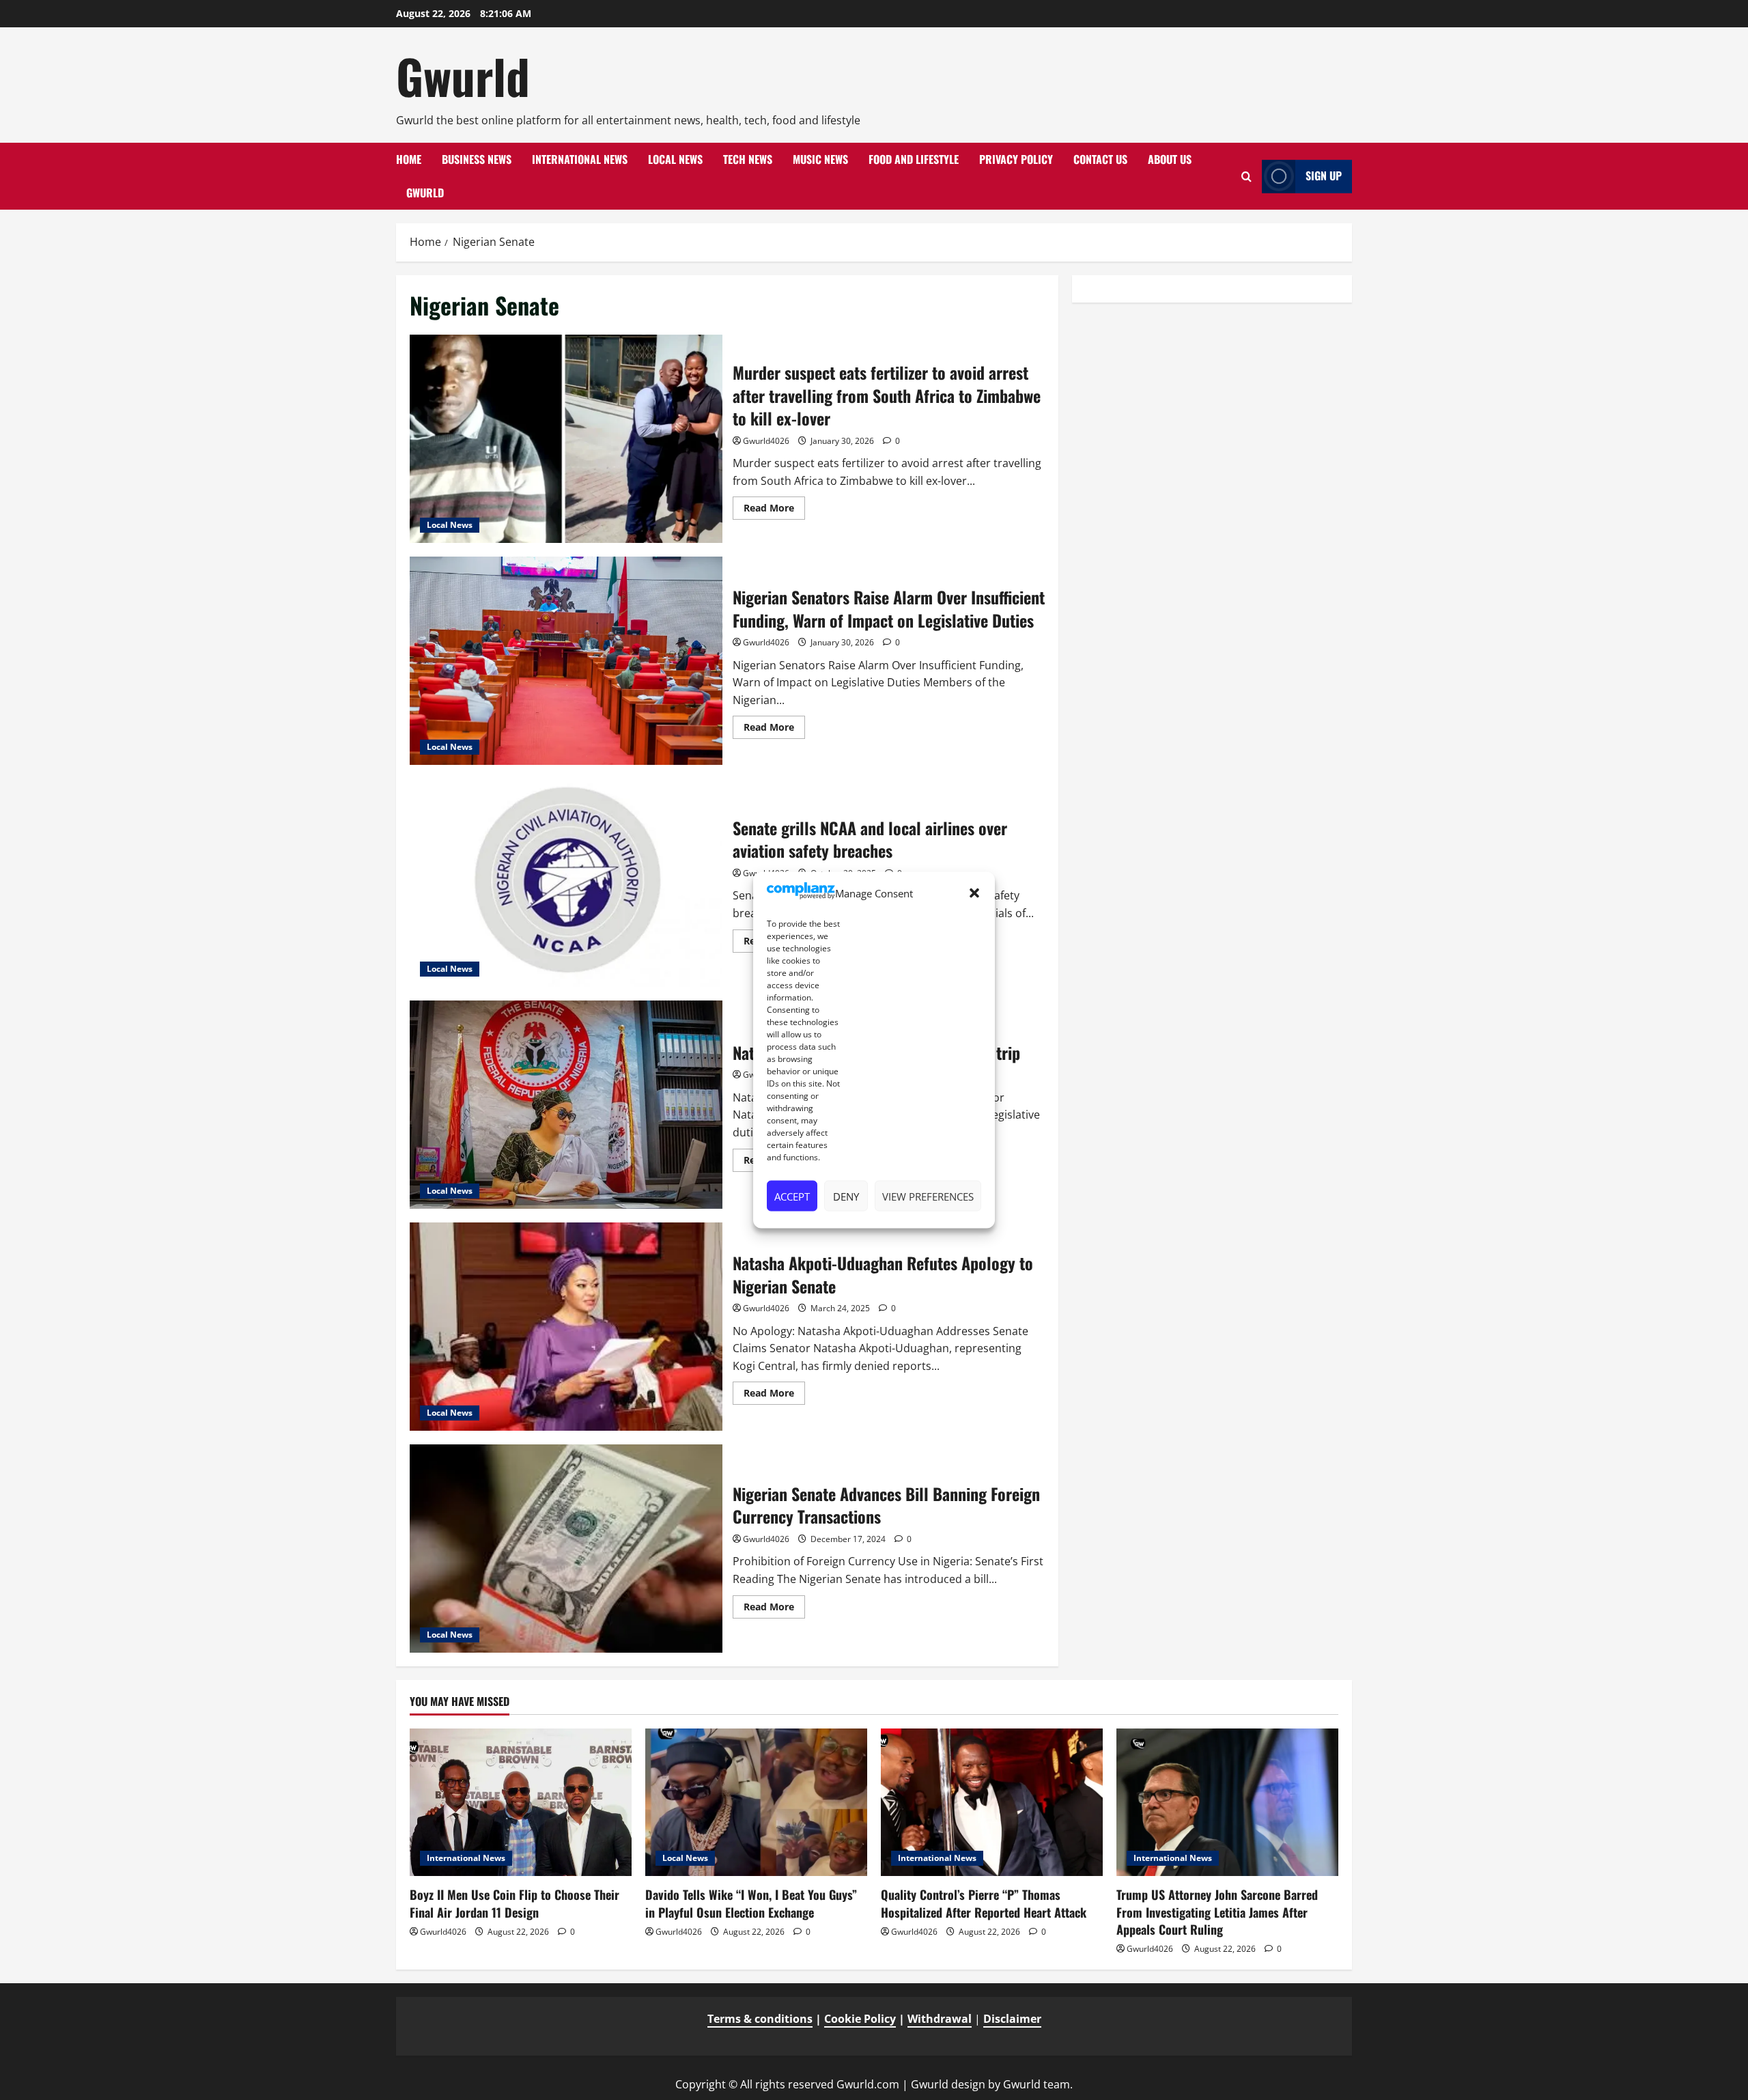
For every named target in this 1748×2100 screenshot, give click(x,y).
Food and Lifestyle (914, 159)
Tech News (748, 159)
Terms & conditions (760, 2019)
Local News (675, 159)
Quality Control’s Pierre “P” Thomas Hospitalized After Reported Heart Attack (984, 1903)
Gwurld (463, 76)
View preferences (928, 1196)
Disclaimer (1012, 2019)
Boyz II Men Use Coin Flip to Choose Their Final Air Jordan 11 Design (514, 1903)
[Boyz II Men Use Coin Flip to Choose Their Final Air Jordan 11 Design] (521, 1803)
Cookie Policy (860, 2019)
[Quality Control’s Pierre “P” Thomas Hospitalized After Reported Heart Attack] (992, 1803)
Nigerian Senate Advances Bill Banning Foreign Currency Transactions (566, 1549)
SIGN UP (1324, 176)
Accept (792, 1196)
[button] (974, 893)
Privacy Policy (1016, 159)
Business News (477, 159)
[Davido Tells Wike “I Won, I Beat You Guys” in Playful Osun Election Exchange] (756, 1803)
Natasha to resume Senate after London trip (566, 1105)
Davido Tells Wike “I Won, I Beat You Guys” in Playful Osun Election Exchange (751, 1903)
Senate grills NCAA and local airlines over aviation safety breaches (566, 883)
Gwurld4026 (766, 441)
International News (580, 159)
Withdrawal (940, 2019)
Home (409, 159)
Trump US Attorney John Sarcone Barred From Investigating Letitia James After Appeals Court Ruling (1217, 1912)
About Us (1170, 159)
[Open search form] (1246, 177)
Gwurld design (948, 2084)
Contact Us (1100, 159)
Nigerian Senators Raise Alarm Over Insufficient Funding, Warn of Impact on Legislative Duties (566, 661)
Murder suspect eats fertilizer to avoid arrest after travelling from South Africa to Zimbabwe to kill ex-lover (566, 439)
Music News (820, 159)
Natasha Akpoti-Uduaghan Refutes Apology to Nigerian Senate (566, 1327)
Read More (774, 510)
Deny (846, 1196)
